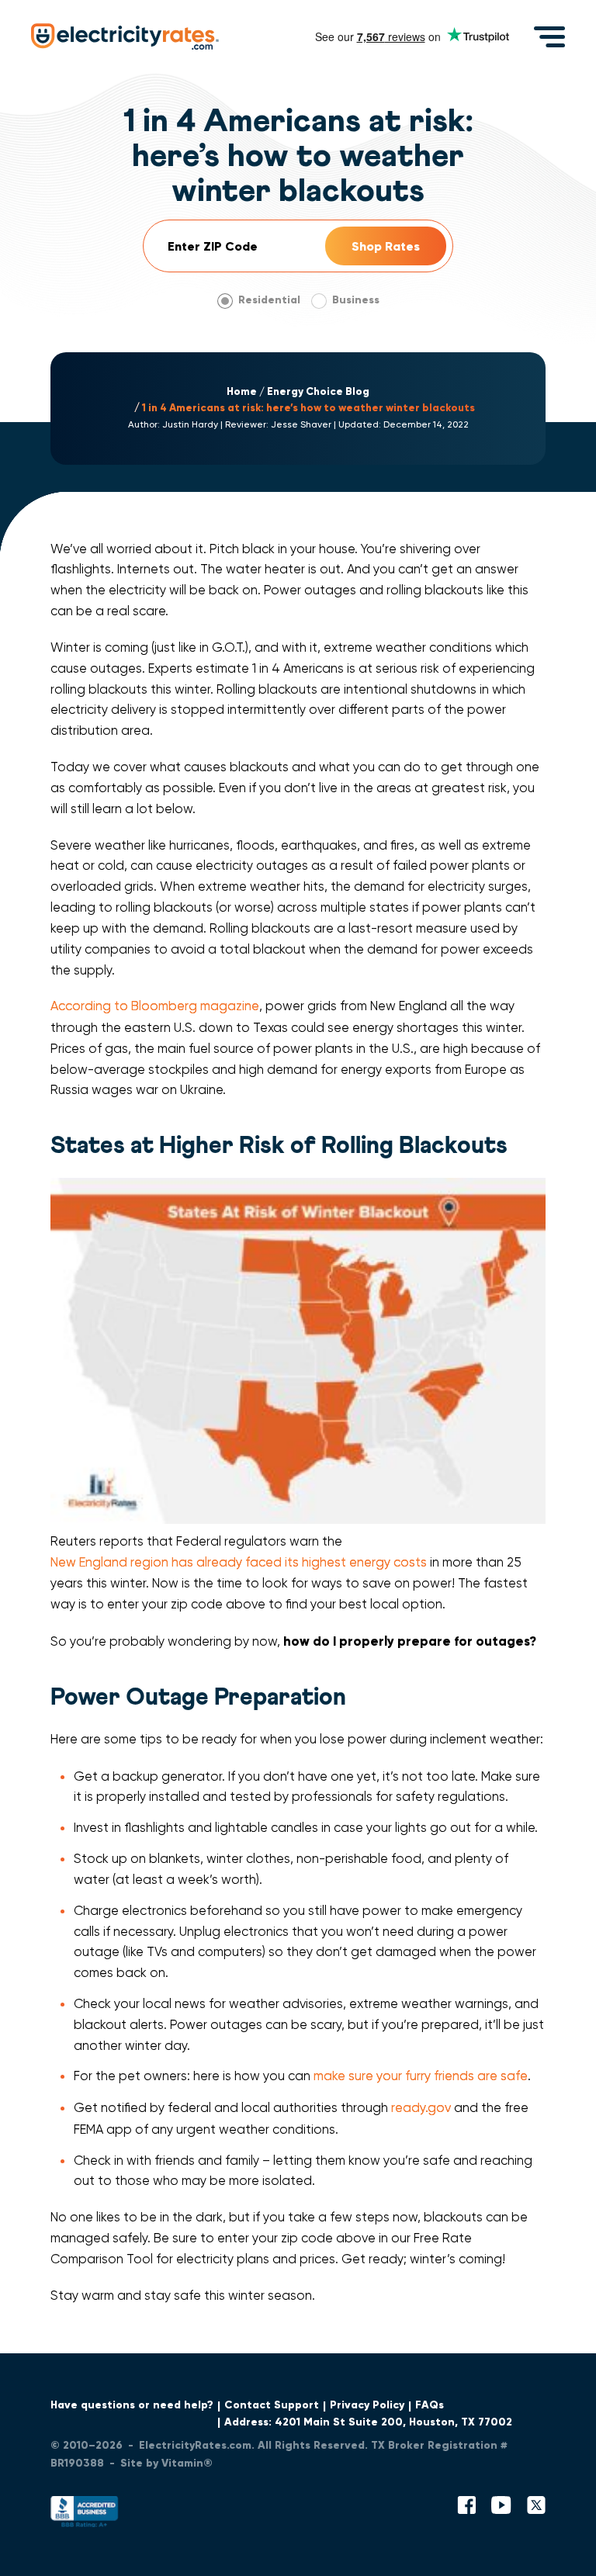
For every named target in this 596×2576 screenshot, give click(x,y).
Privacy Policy (367, 2405)
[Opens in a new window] (85, 2515)
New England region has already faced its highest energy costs (239, 1562)
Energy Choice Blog (318, 392)
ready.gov (421, 2108)
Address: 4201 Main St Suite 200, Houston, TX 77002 (368, 2422)
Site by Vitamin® (166, 2463)
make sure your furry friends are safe (421, 2076)
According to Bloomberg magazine (155, 1006)
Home (242, 392)
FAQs (430, 2405)
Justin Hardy (190, 424)
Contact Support (272, 2405)
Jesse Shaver (301, 424)
